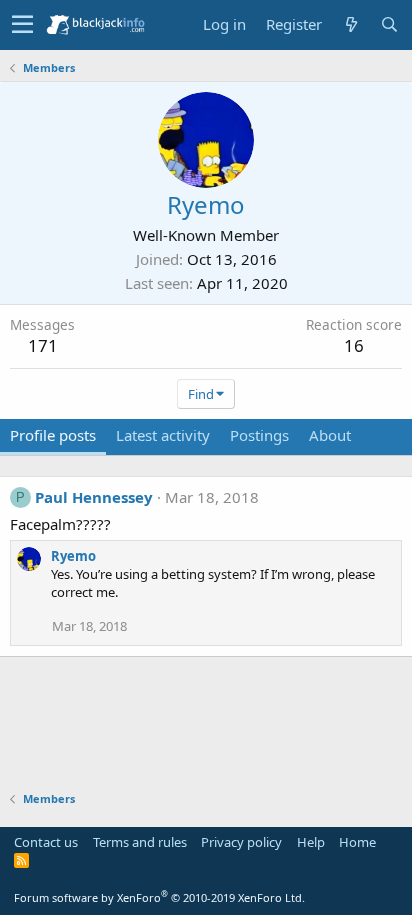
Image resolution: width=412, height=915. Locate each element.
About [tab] (330, 435)
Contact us (46, 842)
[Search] (389, 24)
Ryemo (73, 556)
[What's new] (351, 24)
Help (311, 842)
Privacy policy (241, 842)
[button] (22, 25)
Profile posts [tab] (53, 435)
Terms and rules (140, 842)
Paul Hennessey (94, 497)
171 (43, 345)
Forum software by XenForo (159, 897)
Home (357, 842)
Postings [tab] (259, 435)
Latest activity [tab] (163, 435)
